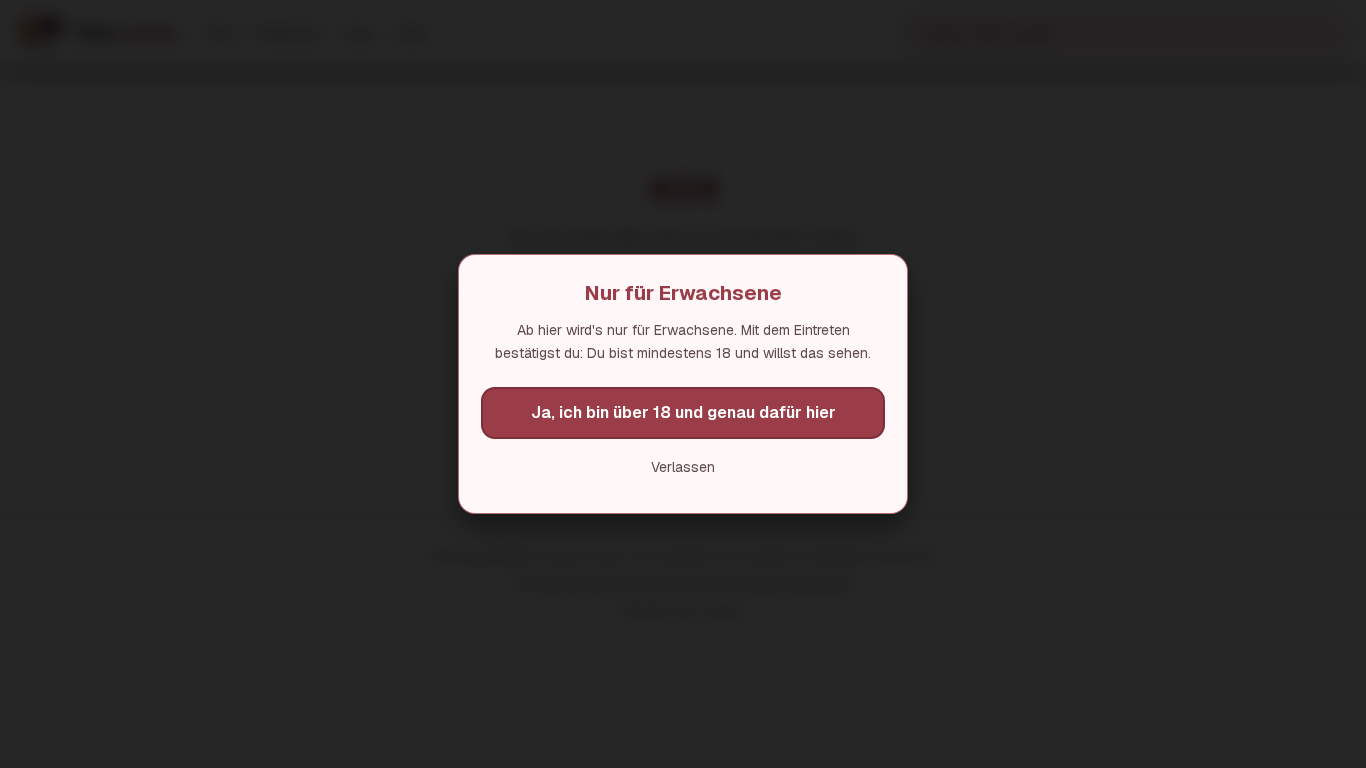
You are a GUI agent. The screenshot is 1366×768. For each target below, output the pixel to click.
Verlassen (683, 467)
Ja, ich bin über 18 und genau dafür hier (683, 412)
